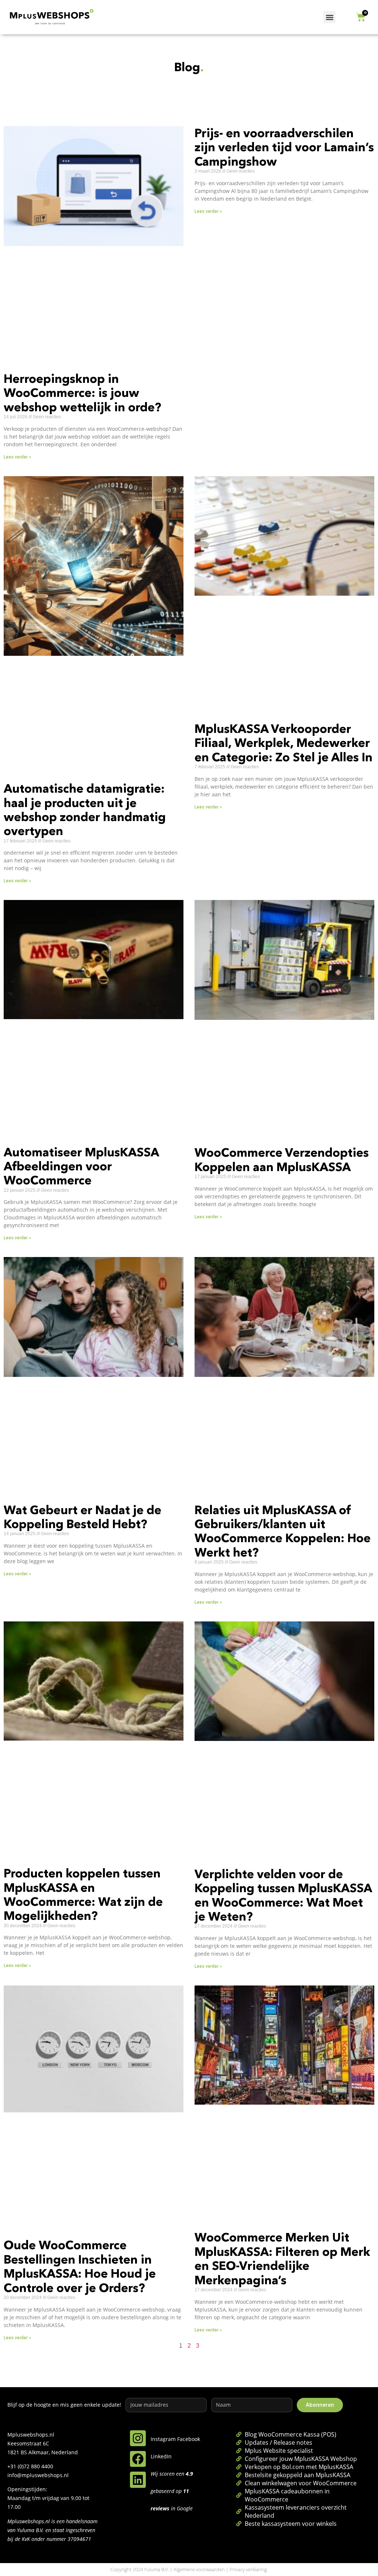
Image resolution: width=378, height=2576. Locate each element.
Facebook (189, 2439)
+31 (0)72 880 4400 (30, 2466)
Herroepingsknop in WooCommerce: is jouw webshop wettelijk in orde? (83, 393)
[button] (329, 17)
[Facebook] (138, 2459)
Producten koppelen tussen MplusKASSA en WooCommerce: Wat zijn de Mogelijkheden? (83, 1894)
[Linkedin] (138, 2480)
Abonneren (320, 2405)
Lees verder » (17, 457)
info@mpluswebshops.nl (38, 2475)
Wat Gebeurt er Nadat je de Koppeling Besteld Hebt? (83, 1517)
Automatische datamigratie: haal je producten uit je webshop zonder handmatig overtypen (85, 810)
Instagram (163, 2439)
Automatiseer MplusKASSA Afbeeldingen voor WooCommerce (81, 1166)
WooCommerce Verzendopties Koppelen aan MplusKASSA (282, 1159)
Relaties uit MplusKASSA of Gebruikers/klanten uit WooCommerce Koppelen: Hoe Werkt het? (283, 1531)
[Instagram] (138, 2438)
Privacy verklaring (248, 2569)
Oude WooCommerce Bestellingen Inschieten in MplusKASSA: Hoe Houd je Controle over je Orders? (80, 2266)
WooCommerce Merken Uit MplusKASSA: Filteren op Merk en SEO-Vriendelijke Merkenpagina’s (282, 2258)
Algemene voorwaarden (199, 2569)
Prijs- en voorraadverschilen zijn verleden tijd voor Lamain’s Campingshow (284, 147)
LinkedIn (161, 2456)
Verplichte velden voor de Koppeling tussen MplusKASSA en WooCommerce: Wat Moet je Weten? (283, 1895)
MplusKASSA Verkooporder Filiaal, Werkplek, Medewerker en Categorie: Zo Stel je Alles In (283, 743)
